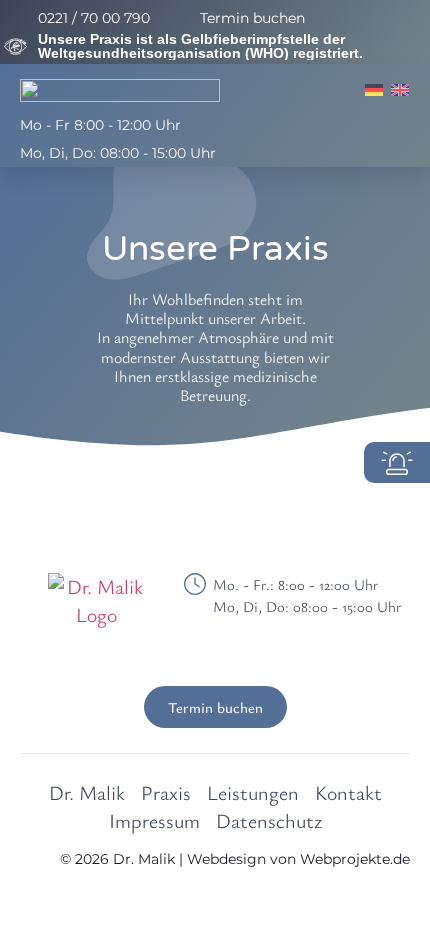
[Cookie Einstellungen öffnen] (36, 904)
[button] (395, 139)
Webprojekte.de (355, 859)
